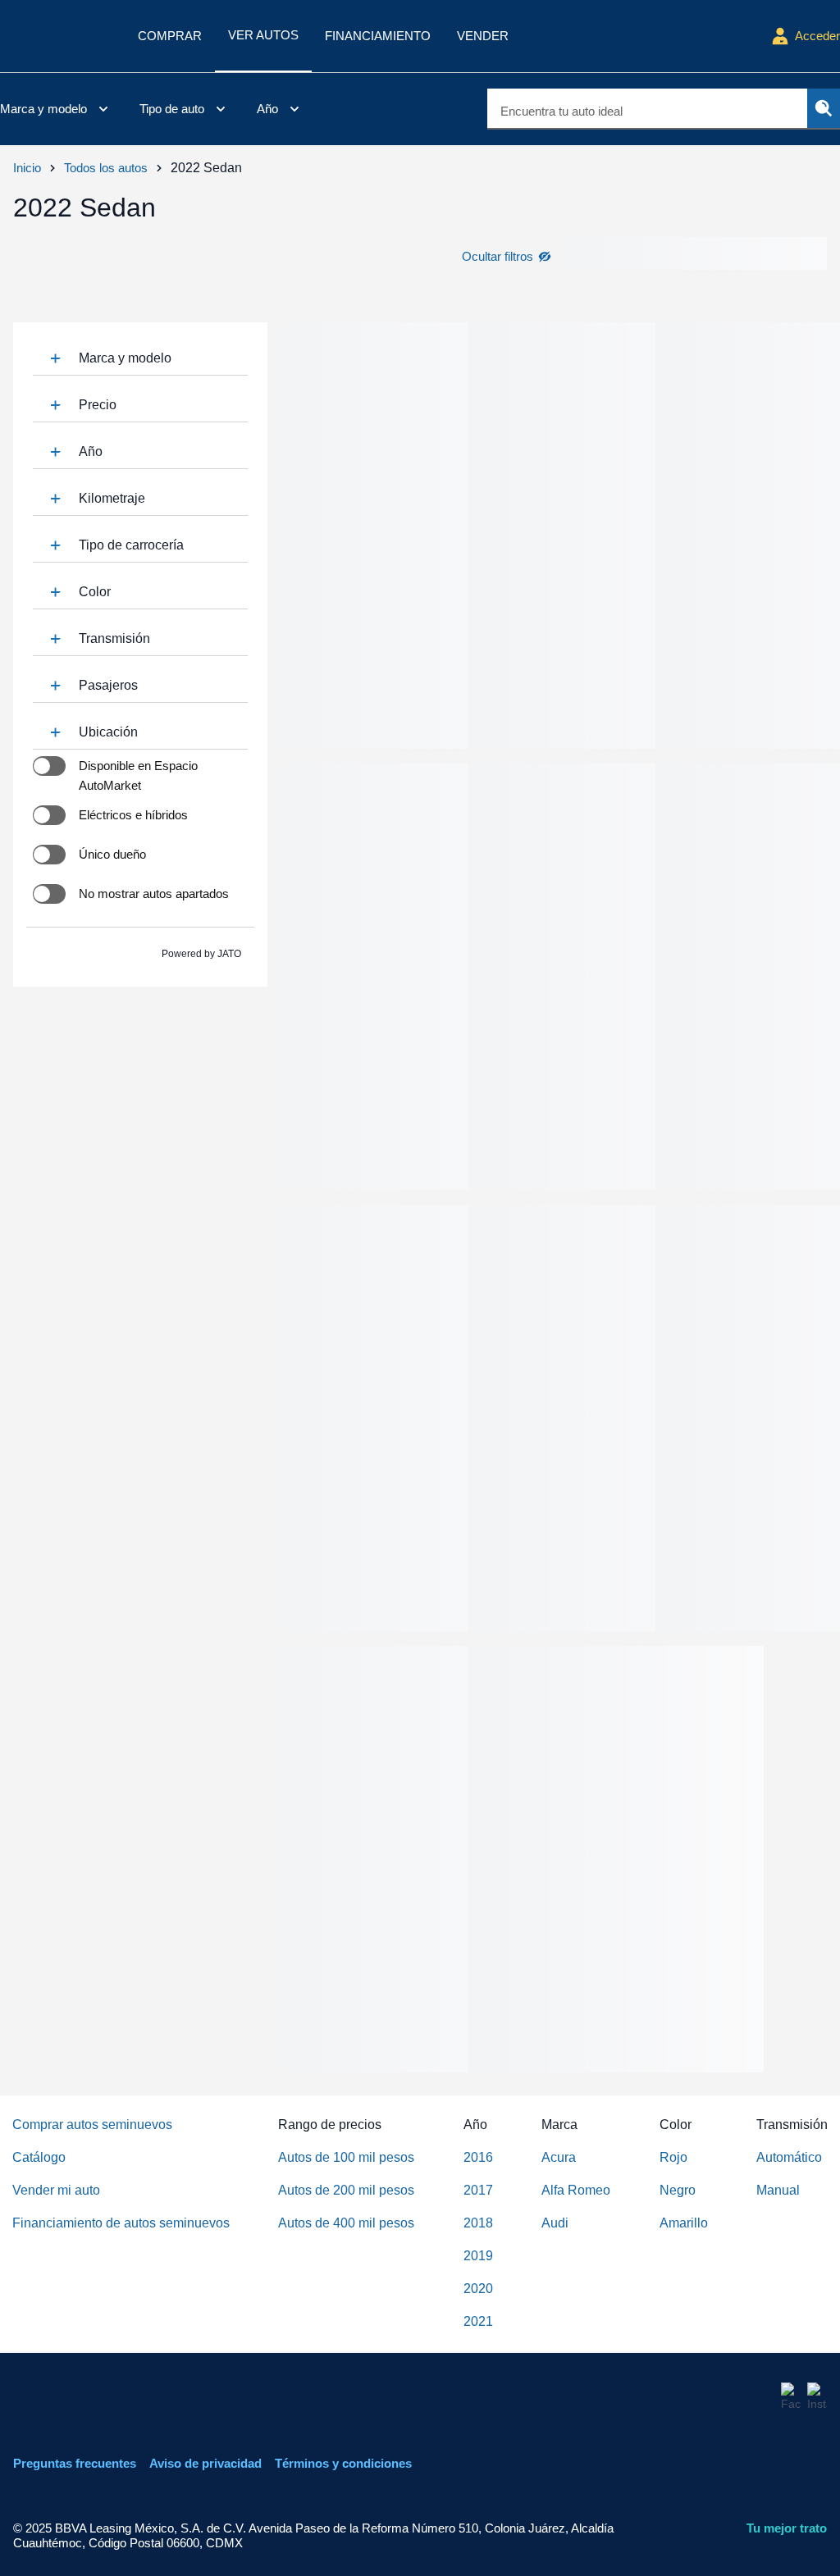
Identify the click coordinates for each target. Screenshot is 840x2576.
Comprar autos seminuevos (92, 2125)
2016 (478, 2157)
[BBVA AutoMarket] (56, 36)
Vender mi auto (56, 2190)
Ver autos (263, 35)
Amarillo (684, 2223)
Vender (483, 36)
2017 (478, 2190)
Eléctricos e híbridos (133, 815)
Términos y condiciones (343, 2463)
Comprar (170, 36)
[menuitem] (57, 109)
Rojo (673, 2157)
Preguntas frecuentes (75, 2463)
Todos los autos (106, 168)
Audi (555, 2223)
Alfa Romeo (576, 2190)
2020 (478, 2289)
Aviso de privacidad (205, 2463)
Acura (559, 2157)
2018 (478, 2223)
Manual (778, 2190)
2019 (478, 2256)
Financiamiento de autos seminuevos (121, 2223)
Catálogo (39, 2157)
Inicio (27, 168)
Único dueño (112, 854)
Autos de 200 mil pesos (346, 2190)
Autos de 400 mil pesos (346, 2223)
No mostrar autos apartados (154, 894)
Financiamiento (378, 36)
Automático (789, 2157)
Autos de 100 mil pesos (346, 2157)
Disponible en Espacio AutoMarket (138, 775)
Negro (678, 2190)
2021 (478, 2321)
